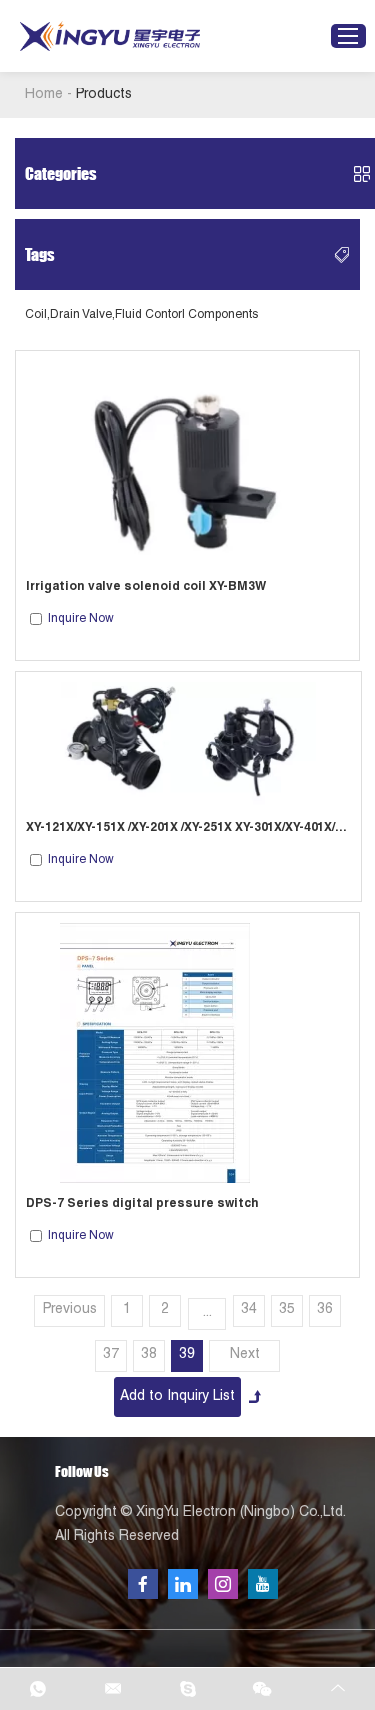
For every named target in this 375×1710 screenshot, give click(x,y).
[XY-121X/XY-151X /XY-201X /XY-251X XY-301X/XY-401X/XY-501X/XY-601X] (189, 744)
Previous (70, 1310)
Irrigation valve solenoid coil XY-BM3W (146, 587)
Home (44, 95)
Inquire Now (81, 619)
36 (325, 1310)
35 (287, 1310)
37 (111, 1355)
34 (249, 1310)
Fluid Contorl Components (186, 315)
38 (149, 1355)
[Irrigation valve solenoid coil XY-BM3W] (188, 463)
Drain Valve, (82, 315)
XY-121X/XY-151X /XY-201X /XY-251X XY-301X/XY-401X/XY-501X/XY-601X (188, 828)
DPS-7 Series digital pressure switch (142, 1204)
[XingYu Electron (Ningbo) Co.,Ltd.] (110, 36)
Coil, (37, 315)
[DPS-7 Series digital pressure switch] (188, 1053)
